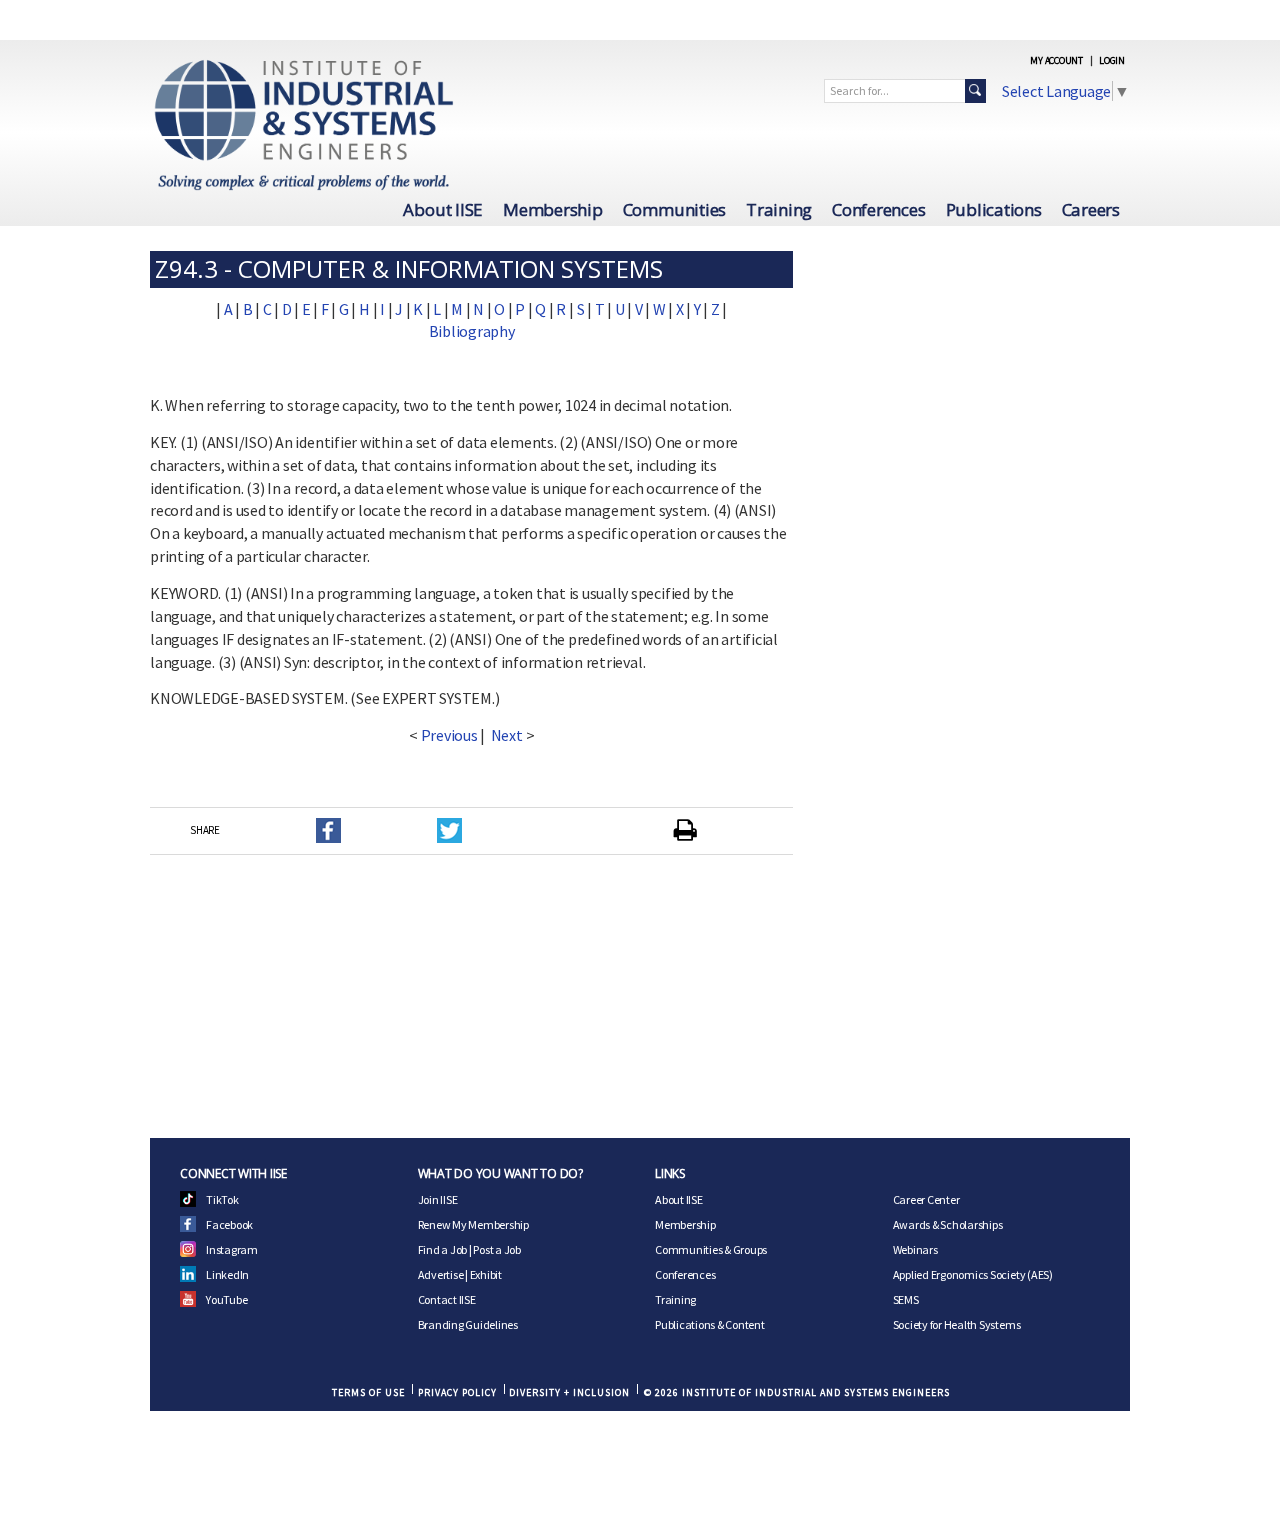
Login (1112, 60)
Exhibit (486, 1274)
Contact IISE (447, 1299)
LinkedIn (227, 1274)
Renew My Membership (473, 1224)
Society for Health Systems (957, 1324)
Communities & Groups (711, 1249)
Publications (994, 209)
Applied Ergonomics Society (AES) (973, 1274)
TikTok (222, 1199)
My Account (1056, 60)
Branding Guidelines (468, 1324)
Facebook (229, 1224)
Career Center (926, 1199)
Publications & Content (710, 1324)
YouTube (226, 1299)
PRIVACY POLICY (457, 1392)
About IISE (443, 209)
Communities (674, 209)
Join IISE (438, 1199)
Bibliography (472, 331)
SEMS (906, 1299)
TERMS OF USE (368, 1392)
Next (507, 735)
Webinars (915, 1249)
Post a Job (497, 1249)
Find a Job (443, 1249)
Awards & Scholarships (948, 1224)
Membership (553, 209)
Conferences (878, 209)
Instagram (232, 1249)
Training (779, 209)
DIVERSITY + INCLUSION (569, 1392)
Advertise (441, 1274)
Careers (1091, 209)
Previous (449, 735)
